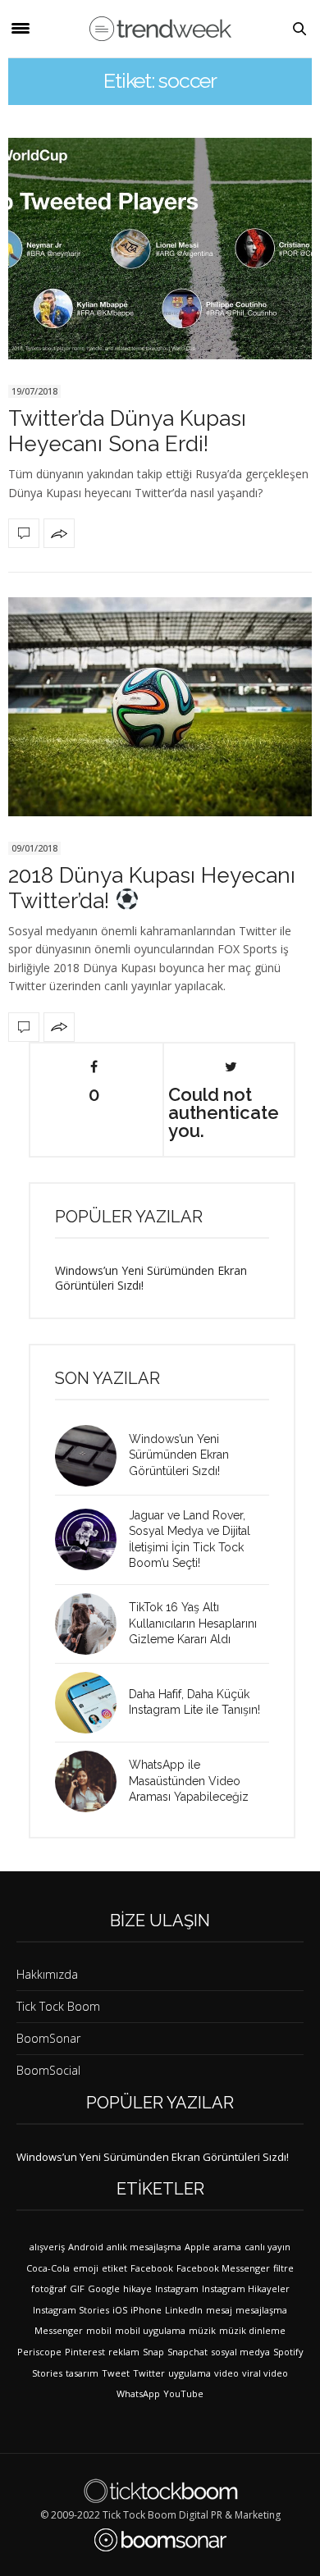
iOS (120, 2310)
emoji (86, 2268)
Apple (197, 2247)
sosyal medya (240, 2352)
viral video (265, 2373)
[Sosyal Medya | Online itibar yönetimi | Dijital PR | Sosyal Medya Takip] (160, 29)
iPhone (146, 2310)
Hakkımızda (47, 1974)
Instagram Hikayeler (246, 2288)
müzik (202, 2330)
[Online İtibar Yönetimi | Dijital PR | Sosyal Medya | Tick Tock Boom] (160, 2491)
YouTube (183, 2393)
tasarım (82, 2373)
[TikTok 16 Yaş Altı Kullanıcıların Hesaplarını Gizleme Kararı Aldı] (92, 1624)
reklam (124, 2352)
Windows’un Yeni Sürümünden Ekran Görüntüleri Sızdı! (151, 1278)
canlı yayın (267, 2247)
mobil (99, 2330)
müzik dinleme (252, 2330)
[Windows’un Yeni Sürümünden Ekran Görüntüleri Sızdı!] (92, 1456)
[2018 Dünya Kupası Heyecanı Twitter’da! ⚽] (160, 707)
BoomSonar (48, 2038)
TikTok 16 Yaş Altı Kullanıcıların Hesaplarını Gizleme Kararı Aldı (193, 1623)
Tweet (116, 2373)
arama (227, 2247)
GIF (77, 2288)
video (226, 2373)
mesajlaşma (261, 2310)
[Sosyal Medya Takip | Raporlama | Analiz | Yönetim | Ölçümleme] (160, 2540)
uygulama (190, 2373)
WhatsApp (138, 2393)
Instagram (177, 2288)
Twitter (149, 2373)
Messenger (59, 2330)
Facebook (152, 2268)
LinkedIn (184, 2310)
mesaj (219, 2310)
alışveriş (47, 2247)
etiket (114, 2268)
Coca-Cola (48, 2268)
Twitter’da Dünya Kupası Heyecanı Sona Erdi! (127, 431)
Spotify (288, 2352)
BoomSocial (48, 2070)
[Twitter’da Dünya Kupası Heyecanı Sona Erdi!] (160, 249)
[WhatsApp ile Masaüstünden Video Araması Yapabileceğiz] (92, 1781)
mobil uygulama (150, 2330)
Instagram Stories (71, 2310)
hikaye (137, 2288)
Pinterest (85, 2352)
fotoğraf (49, 2288)
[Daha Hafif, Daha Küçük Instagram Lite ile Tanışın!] (92, 1703)
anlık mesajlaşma (144, 2247)
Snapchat (187, 2352)
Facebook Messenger (223, 2268)
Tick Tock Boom (58, 2006)
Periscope (39, 2352)
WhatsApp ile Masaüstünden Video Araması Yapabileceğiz (189, 1781)
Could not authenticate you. (224, 1112)
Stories (47, 2373)
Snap (153, 2352)
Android (86, 2247)
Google (104, 2288)
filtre (283, 2268)
